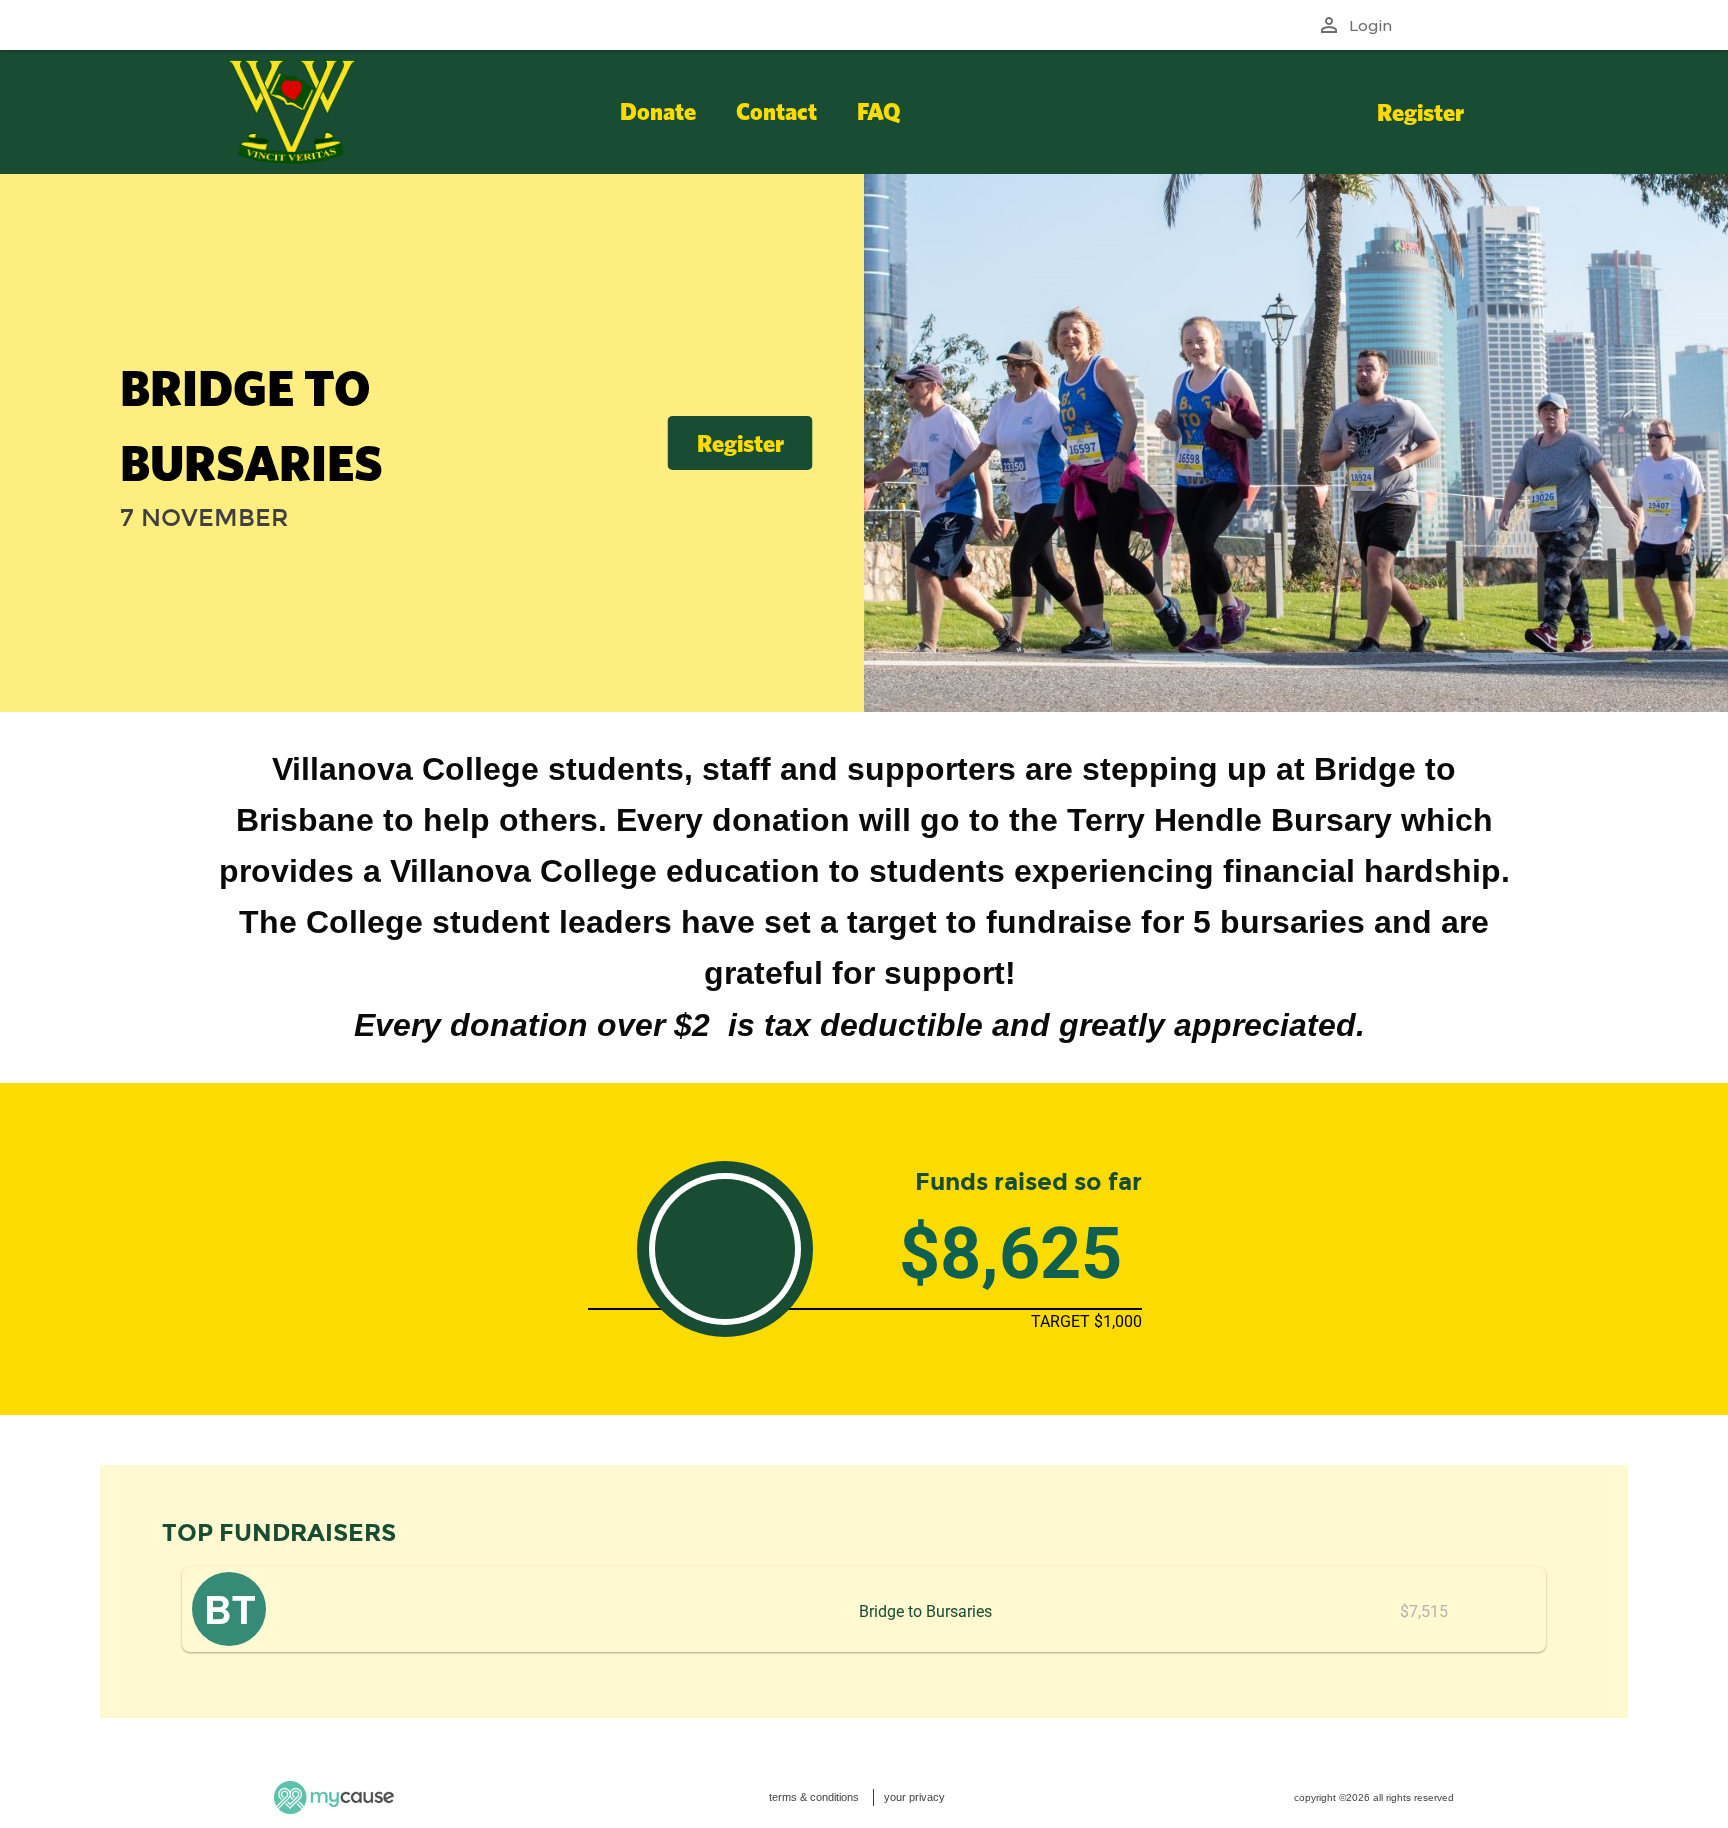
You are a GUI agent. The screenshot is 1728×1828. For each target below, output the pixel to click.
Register (1420, 112)
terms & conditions (814, 1797)
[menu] (856, 112)
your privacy (914, 1797)
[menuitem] (658, 112)
